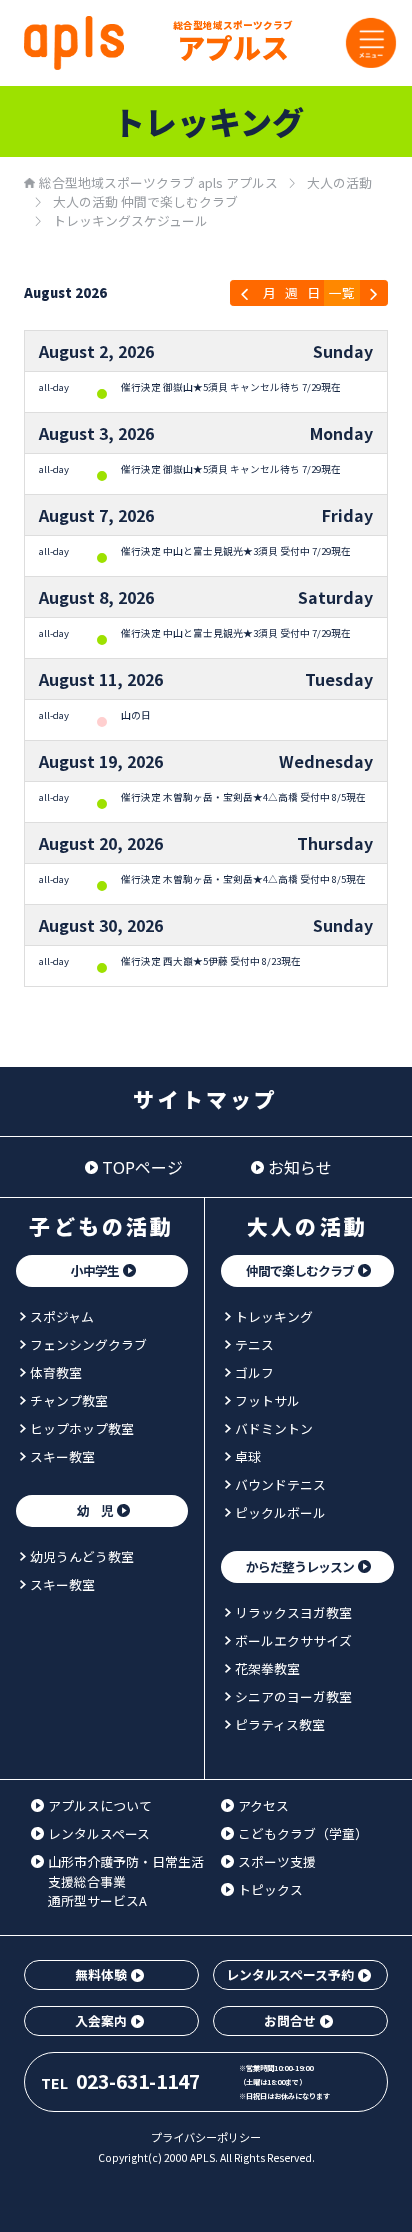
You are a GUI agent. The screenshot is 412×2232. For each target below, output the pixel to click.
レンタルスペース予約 (290, 1974)
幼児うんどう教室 (82, 1556)
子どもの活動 (101, 1226)
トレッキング (274, 1316)
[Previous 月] (244, 293)
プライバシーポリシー (206, 2137)
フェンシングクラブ (88, 1344)
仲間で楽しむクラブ (300, 1270)
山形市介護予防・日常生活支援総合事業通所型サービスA (126, 1881)
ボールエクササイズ (293, 1640)
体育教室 (56, 1372)
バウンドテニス (280, 1484)
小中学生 (95, 1270)
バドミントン (274, 1428)
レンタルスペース (99, 1833)
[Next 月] (373, 293)
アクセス (263, 1805)
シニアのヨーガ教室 (293, 1696)
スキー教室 (62, 1456)
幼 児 (95, 1510)
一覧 (342, 292)
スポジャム (62, 1316)
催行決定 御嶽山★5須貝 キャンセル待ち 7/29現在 (231, 387)
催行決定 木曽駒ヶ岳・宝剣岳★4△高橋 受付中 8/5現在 (243, 797)
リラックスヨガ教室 (293, 1612)
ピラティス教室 (280, 1724)
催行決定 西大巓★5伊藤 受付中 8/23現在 (211, 961)
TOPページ (142, 1167)
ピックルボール (280, 1512)
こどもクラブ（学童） (303, 1833)
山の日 (136, 715)
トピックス (270, 1889)
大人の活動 (307, 1226)
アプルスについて (100, 1805)
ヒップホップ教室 (82, 1428)
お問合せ (290, 2020)
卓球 (248, 1456)
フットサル (267, 1400)
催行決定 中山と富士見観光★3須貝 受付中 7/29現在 (236, 551)
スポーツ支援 (277, 1861)
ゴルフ (254, 1372)
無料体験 (101, 1974)
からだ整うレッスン (300, 1566)
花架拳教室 (267, 1668)
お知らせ (300, 1167)
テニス (254, 1344)
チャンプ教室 (69, 1400)
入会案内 (101, 2020)
